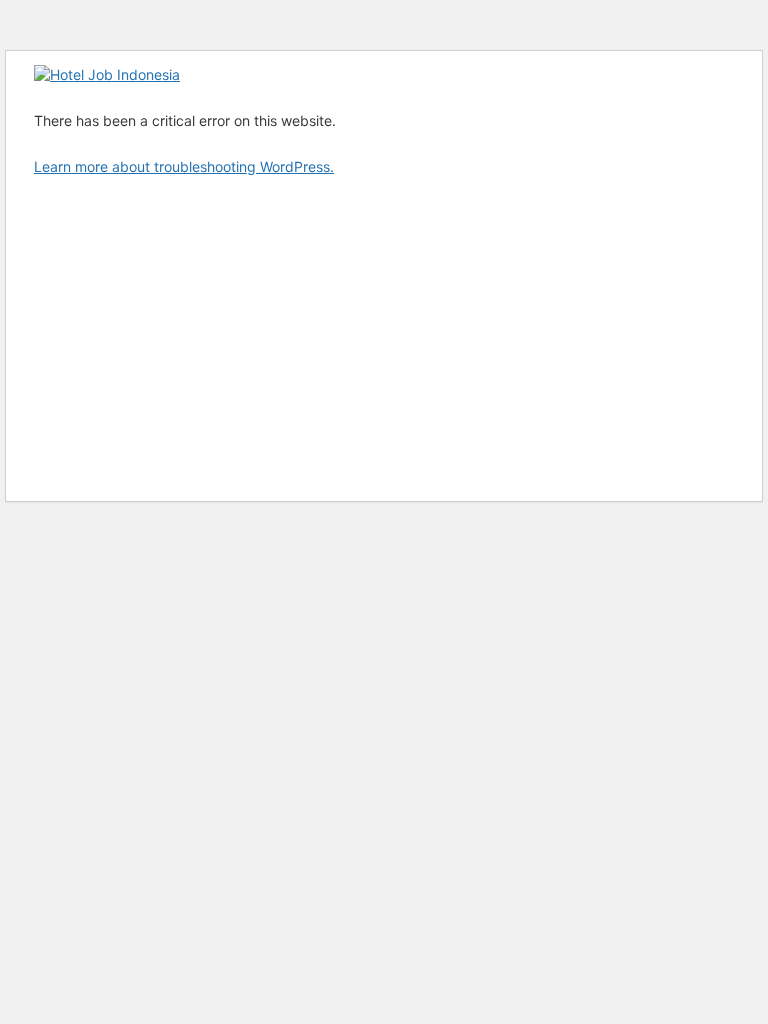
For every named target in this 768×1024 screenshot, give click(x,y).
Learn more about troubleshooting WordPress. (184, 166)
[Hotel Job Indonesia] (107, 74)
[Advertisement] (384, 337)
